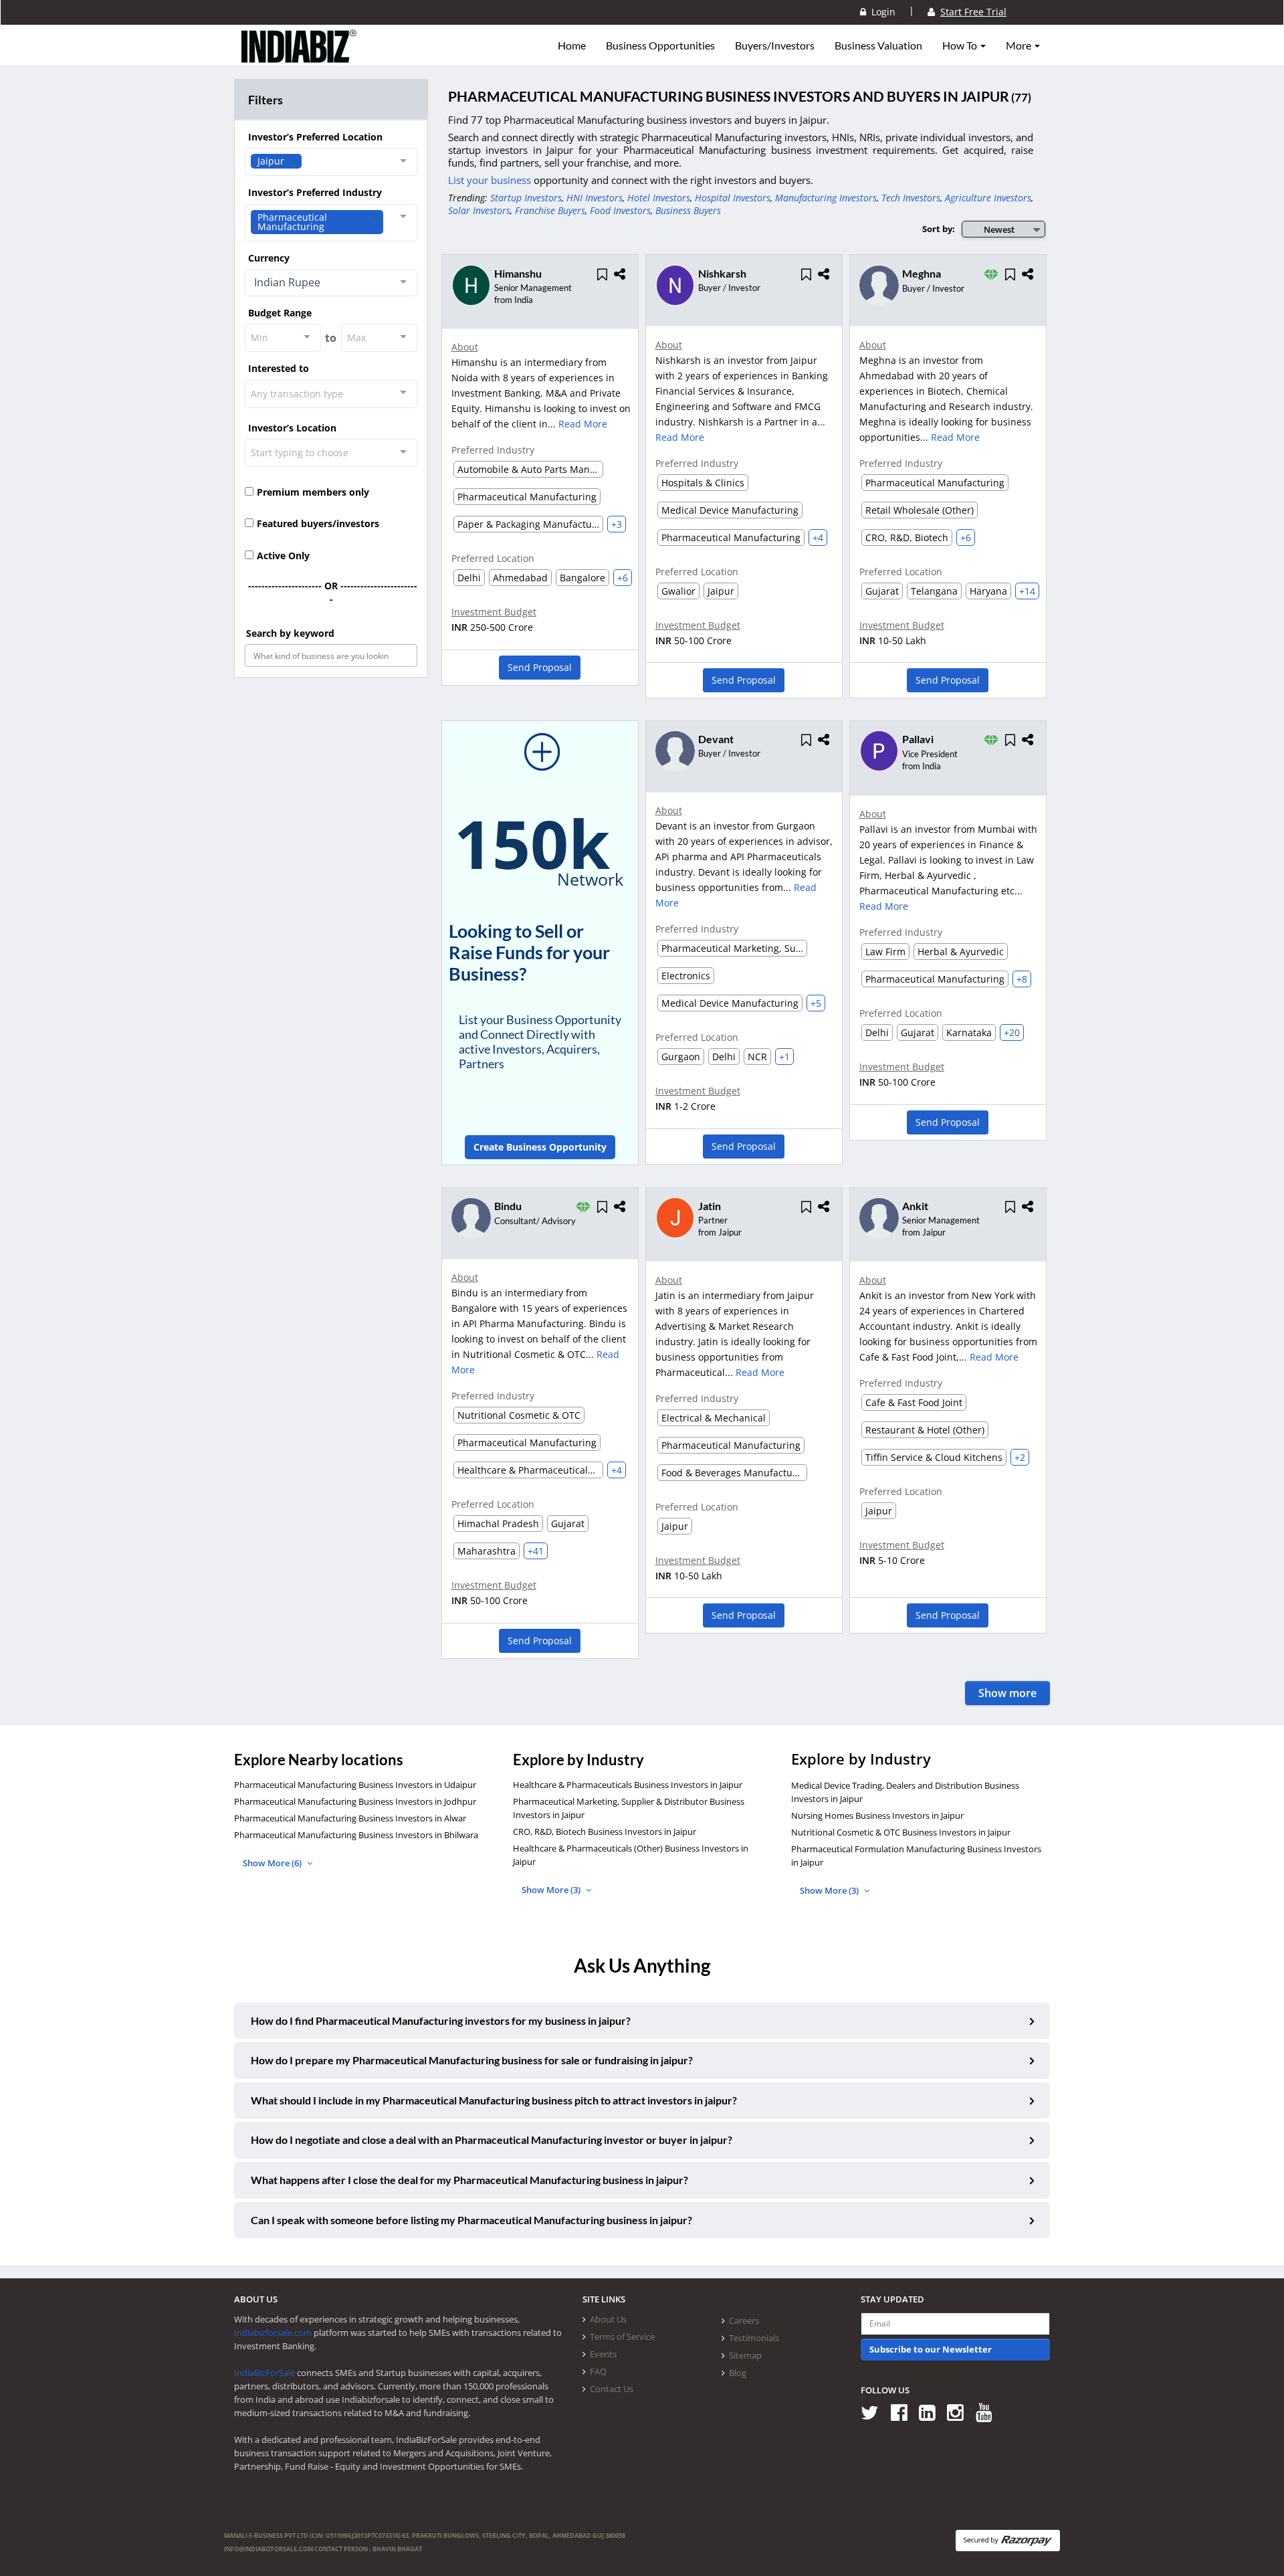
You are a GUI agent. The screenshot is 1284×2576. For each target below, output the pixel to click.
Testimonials (754, 2338)
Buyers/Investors (775, 45)
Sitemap (745, 2355)
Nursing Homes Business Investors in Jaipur (877, 1815)
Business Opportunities (660, 45)
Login (881, 12)
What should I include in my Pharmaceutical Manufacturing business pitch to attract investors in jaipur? (494, 2100)
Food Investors (620, 210)
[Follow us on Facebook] (904, 2412)
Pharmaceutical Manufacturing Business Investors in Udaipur (355, 1785)
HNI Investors (595, 198)
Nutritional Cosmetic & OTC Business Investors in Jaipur (901, 1832)
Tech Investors (911, 198)
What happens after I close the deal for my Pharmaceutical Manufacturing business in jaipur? (469, 2180)
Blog (738, 2373)
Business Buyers (688, 210)
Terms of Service (622, 2337)
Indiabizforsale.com (273, 2333)
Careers (744, 2320)
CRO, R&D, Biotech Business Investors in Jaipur (605, 1831)
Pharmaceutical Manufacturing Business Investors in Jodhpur (355, 1801)
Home (572, 45)
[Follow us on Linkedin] (932, 2412)
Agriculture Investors (988, 198)
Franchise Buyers (550, 210)
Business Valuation (878, 45)
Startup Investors (526, 198)
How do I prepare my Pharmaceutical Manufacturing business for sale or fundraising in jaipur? (472, 2060)
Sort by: (939, 229)
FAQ (598, 2371)
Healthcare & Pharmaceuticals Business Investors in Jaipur (628, 1785)
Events (603, 2354)
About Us (608, 2319)
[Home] (299, 57)
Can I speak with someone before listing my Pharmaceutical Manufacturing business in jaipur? (471, 2220)
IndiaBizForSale (264, 2373)
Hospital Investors (733, 198)
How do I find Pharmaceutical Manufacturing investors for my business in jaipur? (441, 2020)
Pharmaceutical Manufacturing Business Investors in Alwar (350, 1818)
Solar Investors (479, 210)
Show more (1007, 1693)
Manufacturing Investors (826, 198)
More (1020, 45)
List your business (491, 180)
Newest (999, 229)
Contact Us (612, 2389)
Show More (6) (273, 1863)
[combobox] (331, 162)
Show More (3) (552, 1890)
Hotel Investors (659, 198)
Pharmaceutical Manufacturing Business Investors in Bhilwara (356, 1835)
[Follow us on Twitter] (874, 2412)
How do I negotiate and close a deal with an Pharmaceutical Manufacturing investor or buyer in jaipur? (492, 2140)
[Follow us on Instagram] (960, 2412)
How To (961, 45)
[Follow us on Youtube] (989, 2412)
